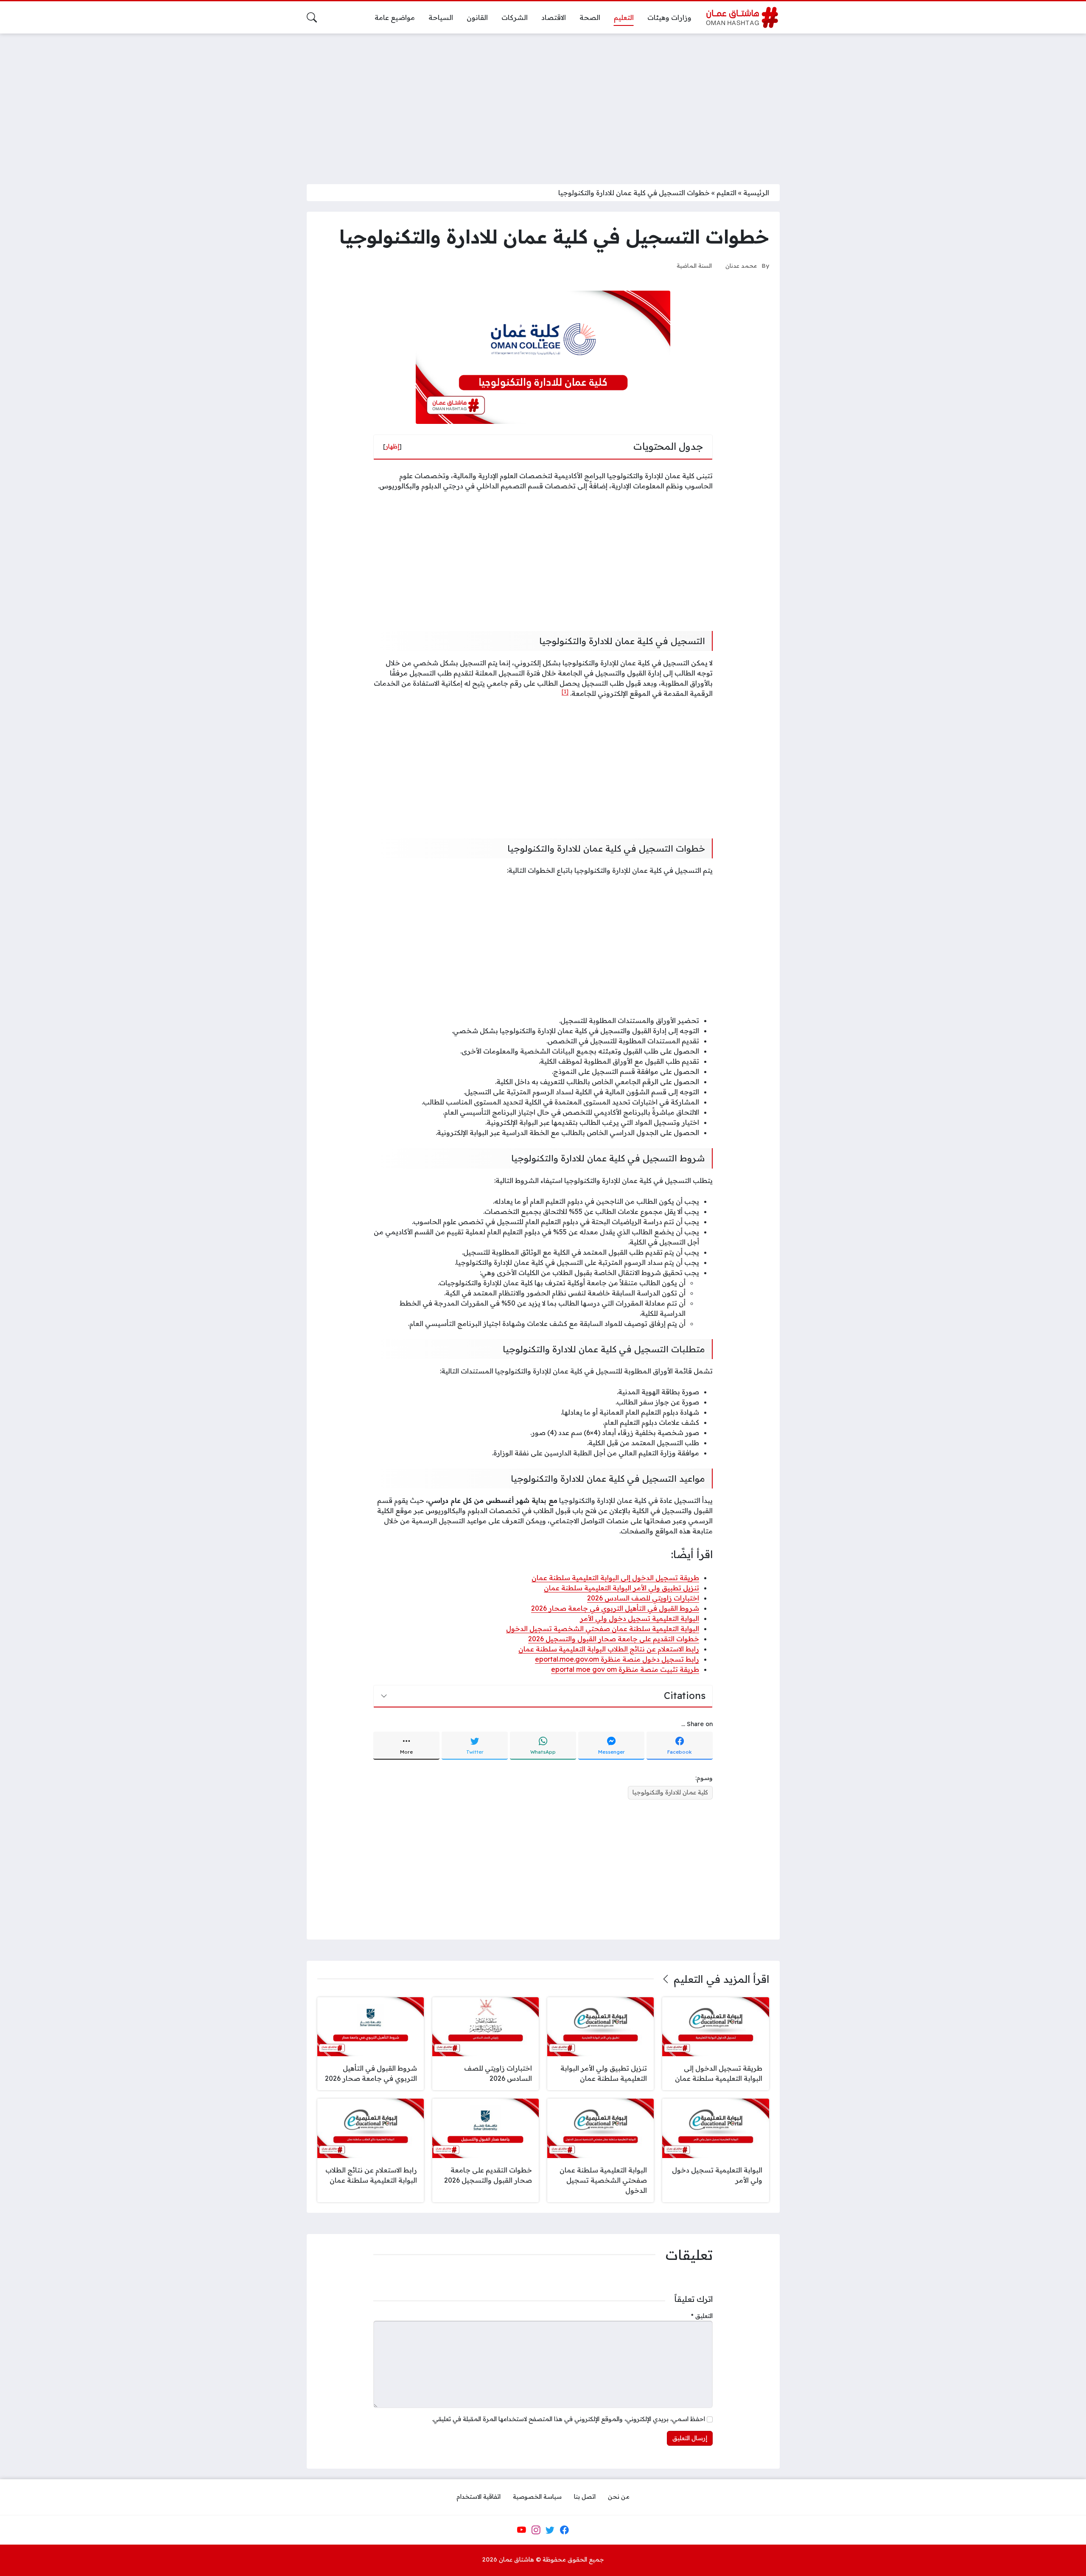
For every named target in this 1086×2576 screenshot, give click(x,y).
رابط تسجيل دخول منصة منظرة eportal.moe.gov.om (617, 1659)
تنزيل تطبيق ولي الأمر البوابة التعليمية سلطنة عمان (621, 1588)
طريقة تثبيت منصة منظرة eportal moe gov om (625, 1669)
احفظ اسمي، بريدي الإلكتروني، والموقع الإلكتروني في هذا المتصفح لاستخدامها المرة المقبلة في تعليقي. (568, 2419)
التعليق (702, 2316)
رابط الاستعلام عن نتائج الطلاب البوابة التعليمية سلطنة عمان (609, 1649)
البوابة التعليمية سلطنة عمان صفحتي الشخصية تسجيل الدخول (603, 1629)
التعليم (726, 193)
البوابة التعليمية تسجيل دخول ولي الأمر (640, 1618)
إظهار (392, 446)
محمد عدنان (741, 265)
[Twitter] (550, 2530)
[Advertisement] (543, 104)
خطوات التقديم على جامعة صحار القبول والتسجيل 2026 (614, 1639)
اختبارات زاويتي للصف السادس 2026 (643, 1598)
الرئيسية (756, 193)
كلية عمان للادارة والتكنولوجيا (670, 1792)
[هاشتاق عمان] (742, 17)
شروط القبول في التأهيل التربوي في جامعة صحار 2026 (615, 1608)
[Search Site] (312, 17)
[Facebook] (564, 2530)
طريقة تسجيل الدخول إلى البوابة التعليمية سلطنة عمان (615, 1578)
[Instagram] (536, 2530)
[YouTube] (521, 2530)
